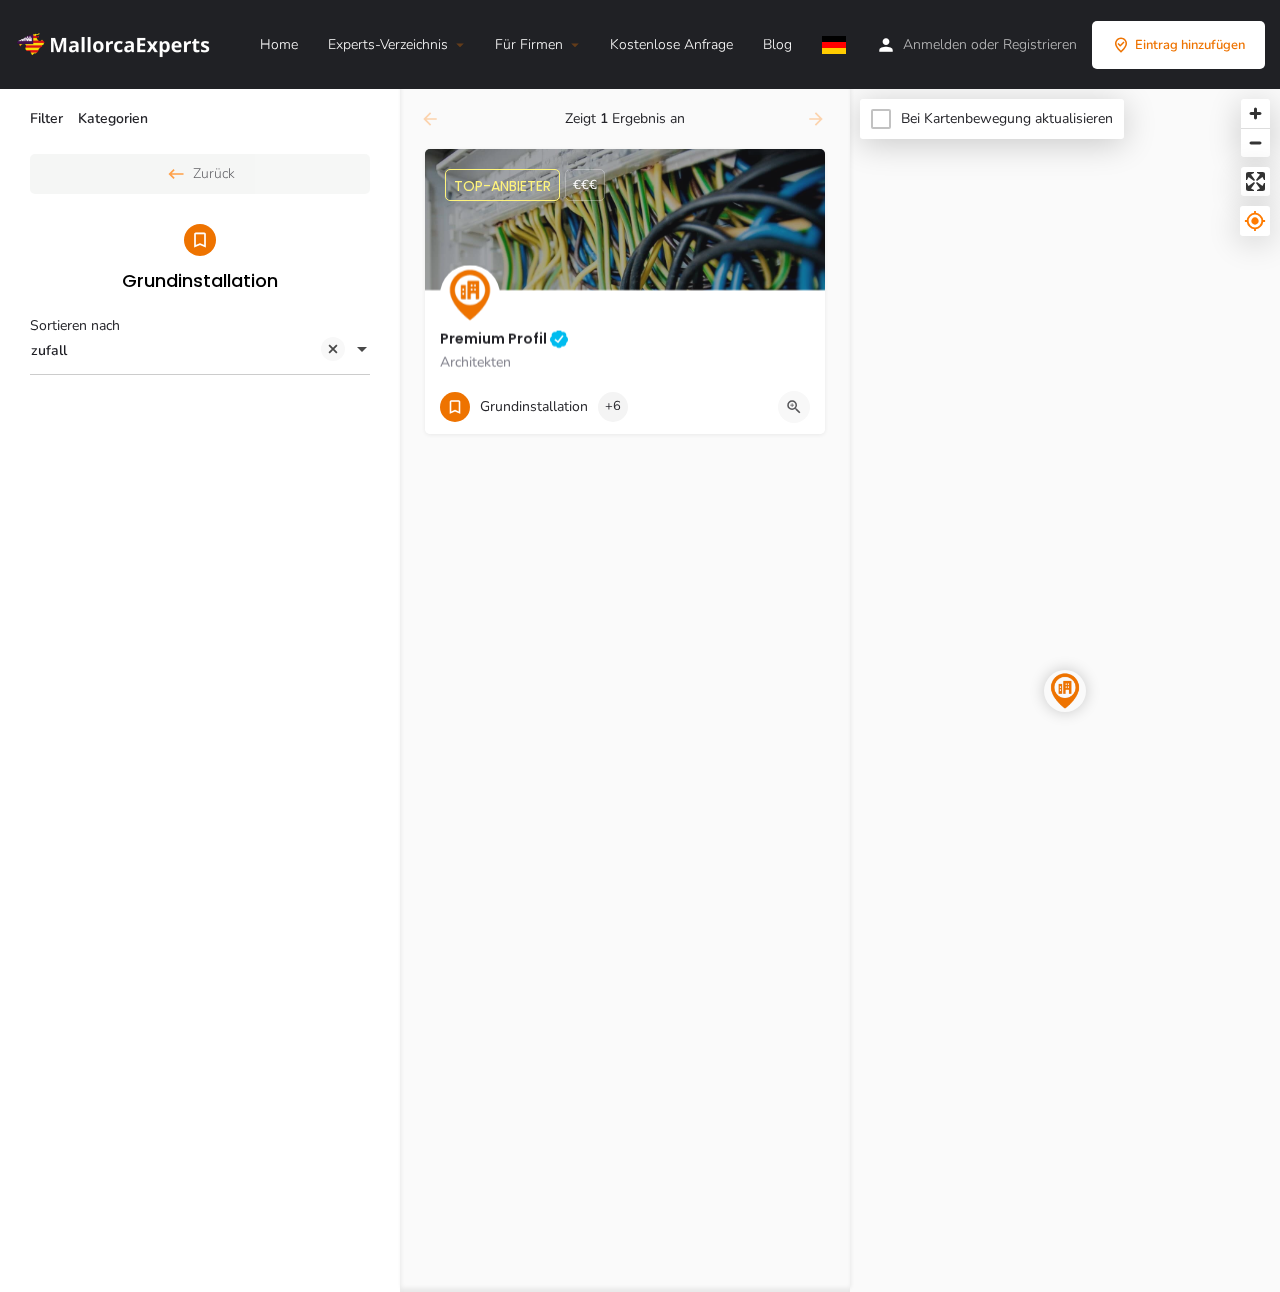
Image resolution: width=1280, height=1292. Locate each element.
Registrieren (1040, 44)
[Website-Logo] (117, 43)
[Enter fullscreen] (1255, 181)
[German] (834, 45)
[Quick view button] (794, 407)
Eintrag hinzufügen (1190, 45)
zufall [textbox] (49, 350)
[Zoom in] (1255, 113)
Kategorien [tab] (113, 118)
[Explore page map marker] (1065, 691)
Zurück (214, 173)
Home (279, 44)
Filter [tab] (46, 118)
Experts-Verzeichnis (388, 44)
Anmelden (935, 44)
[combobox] (200, 351)
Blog (777, 44)
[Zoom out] (1255, 142)
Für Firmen (529, 44)
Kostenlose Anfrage (671, 44)
